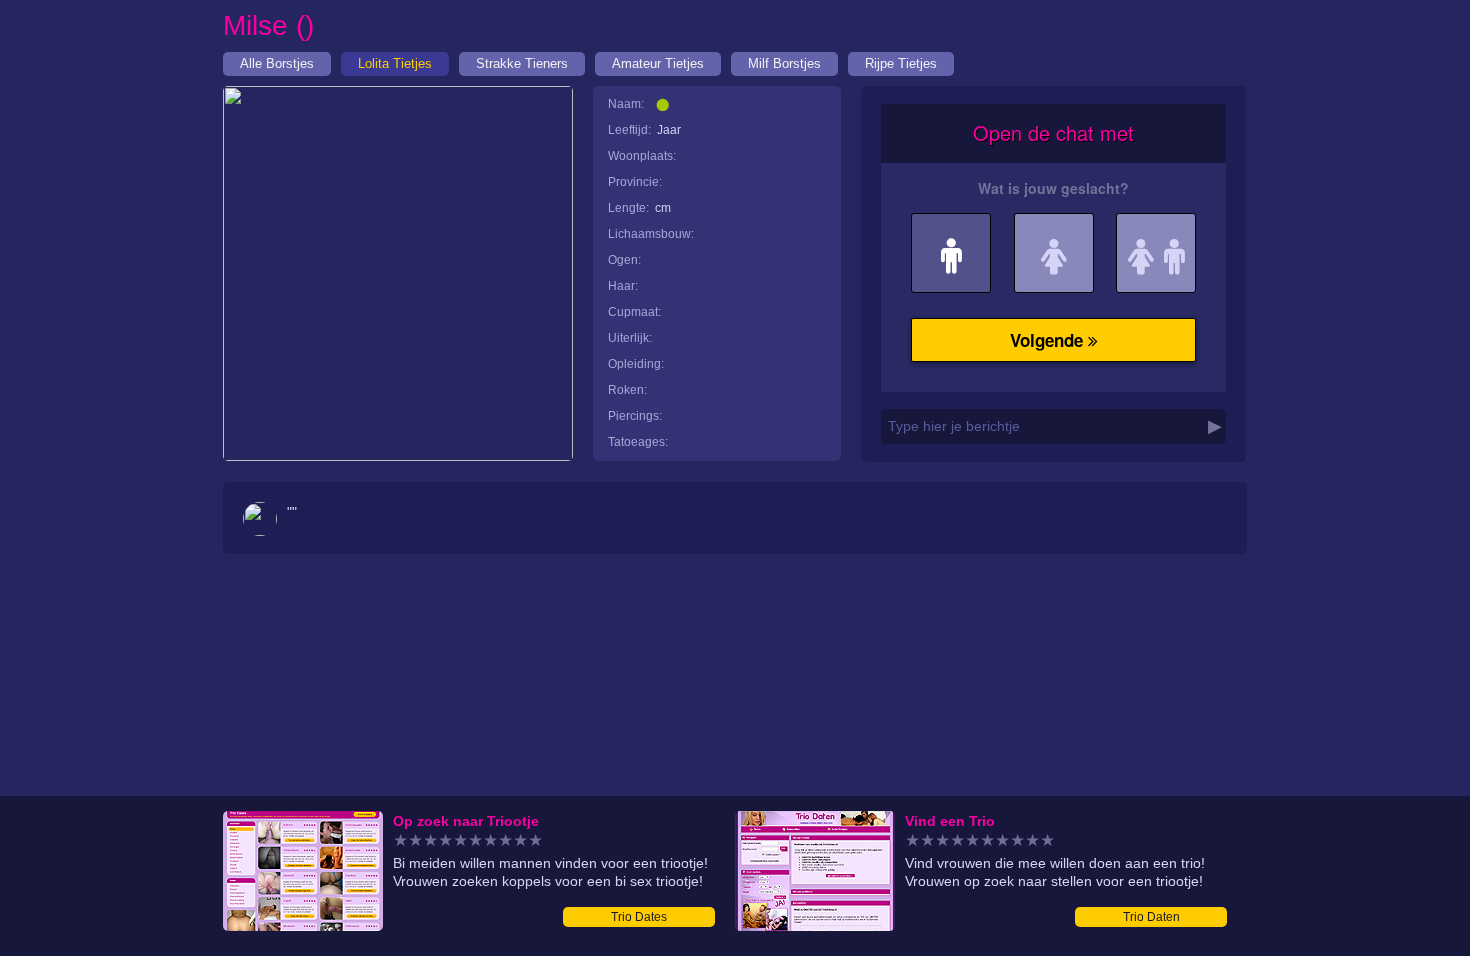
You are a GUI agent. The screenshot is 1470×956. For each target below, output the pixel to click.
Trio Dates (639, 917)
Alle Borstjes (277, 63)
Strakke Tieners (522, 63)
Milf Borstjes (784, 63)
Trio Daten (1151, 917)
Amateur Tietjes (658, 63)
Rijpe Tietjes (901, 63)
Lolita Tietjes (395, 63)
